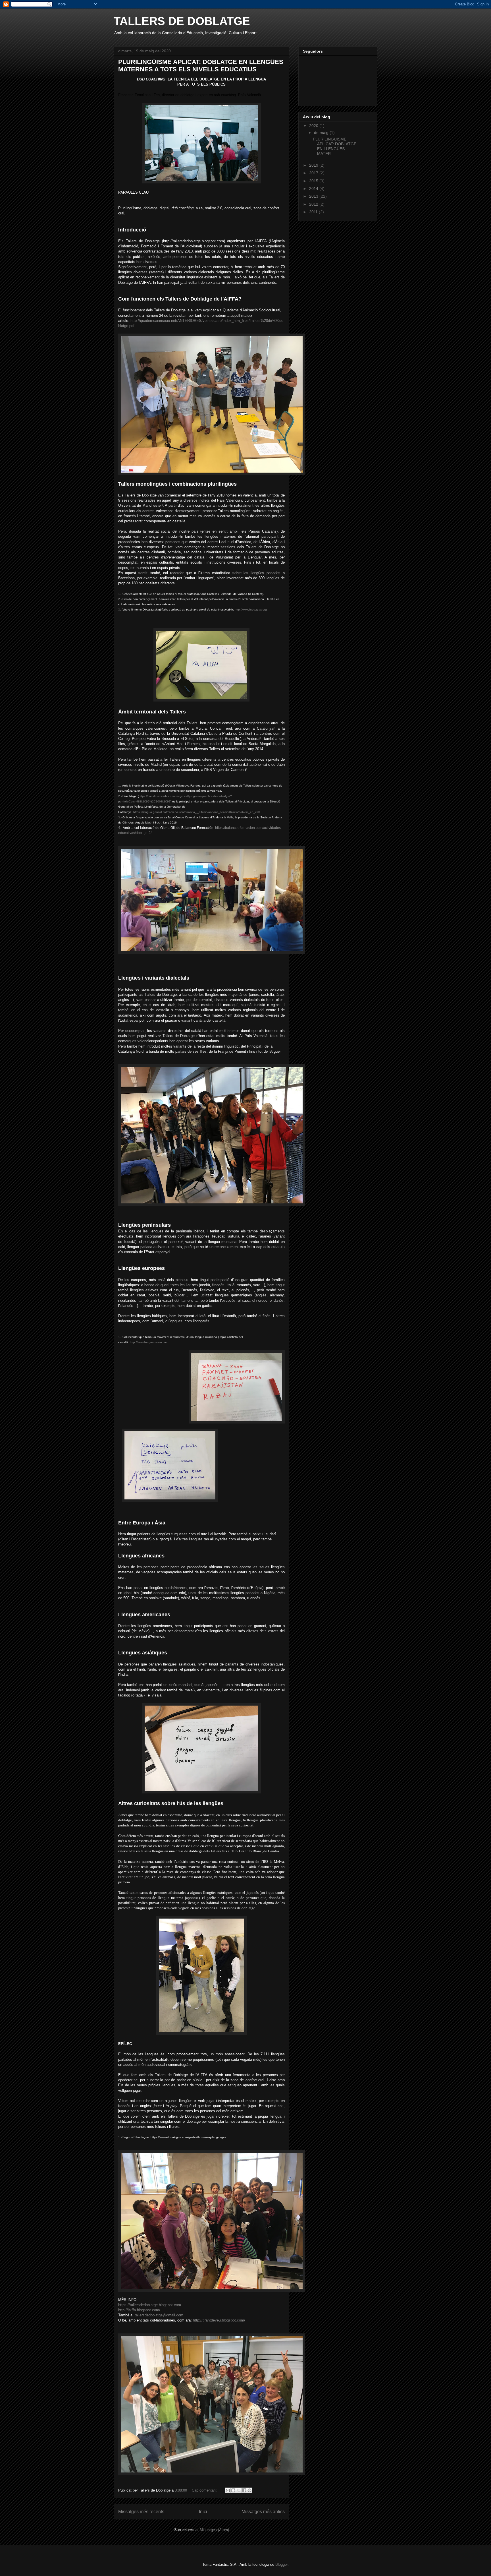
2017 (314, 173)
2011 (314, 212)
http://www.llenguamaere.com (149, 1342)
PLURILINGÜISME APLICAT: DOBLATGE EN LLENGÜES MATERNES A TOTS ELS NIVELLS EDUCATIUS (201, 66)
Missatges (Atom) (214, 2530)
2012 (314, 204)
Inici (203, 2512)
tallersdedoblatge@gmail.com (159, 2315)
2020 (314, 126)
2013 (314, 196)
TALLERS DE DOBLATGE (182, 21)
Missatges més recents (141, 2512)
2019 (314, 165)
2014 (314, 189)
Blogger (281, 2564)
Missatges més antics (263, 2512)
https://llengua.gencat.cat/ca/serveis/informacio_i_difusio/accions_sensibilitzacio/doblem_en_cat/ (197, 812)
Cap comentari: (205, 2490)
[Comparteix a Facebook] (244, 2490)
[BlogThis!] (233, 2490)
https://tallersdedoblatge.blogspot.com (150, 2305)
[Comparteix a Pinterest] (249, 2490)
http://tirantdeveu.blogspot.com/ (219, 2320)
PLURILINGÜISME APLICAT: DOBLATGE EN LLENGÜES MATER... (335, 146)
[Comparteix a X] (239, 2490)
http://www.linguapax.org (251, 610)
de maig (322, 133)
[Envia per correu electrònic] (228, 2490)
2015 (314, 181)
